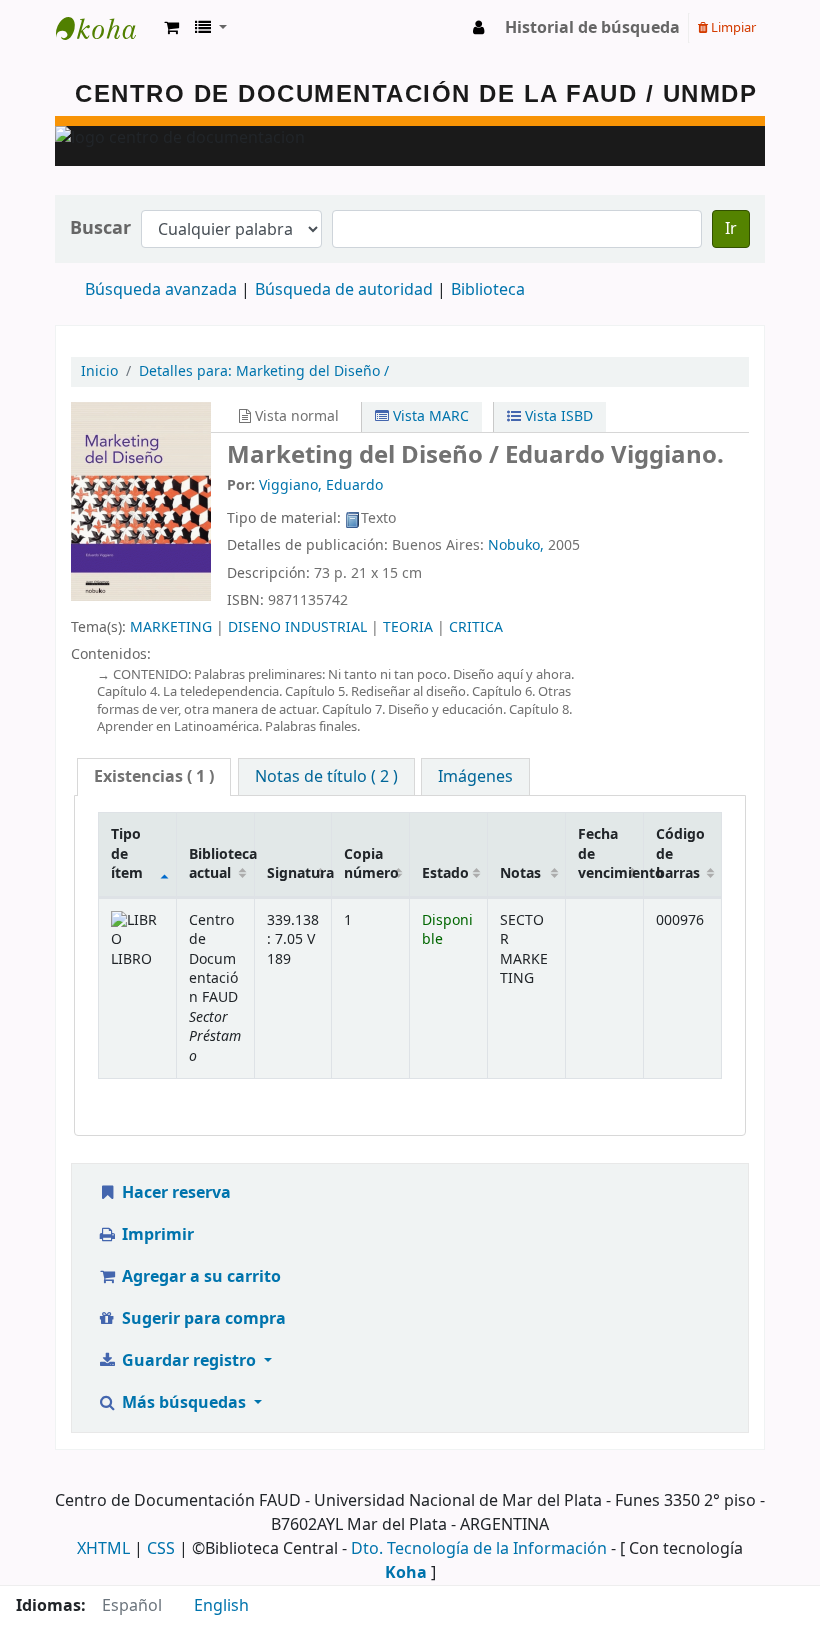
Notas (520, 873)
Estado (445, 873)
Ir (731, 229)
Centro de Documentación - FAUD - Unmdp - (106, 28)
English (221, 1606)
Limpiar (732, 27)
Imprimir (156, 1235)
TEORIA (408, 627)
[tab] (154, 777)
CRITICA (476, 627)
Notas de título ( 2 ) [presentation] (326, 777)
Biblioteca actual (221, 864)
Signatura (299, 873)
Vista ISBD (557, 416)
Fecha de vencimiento (610, 854)
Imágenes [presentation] (475, 777)
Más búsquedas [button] (184, 1403)
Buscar (100, 228)
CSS (161, 1549)
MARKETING (171, 627)
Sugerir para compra (202, 1319)
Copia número (371, 864)
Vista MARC (429, 416)
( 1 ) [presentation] (154, 777)
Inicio (99, 371)
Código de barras (680, 854)
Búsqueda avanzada (161, 290)
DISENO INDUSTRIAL (297, 627)
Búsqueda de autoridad (344, 290)
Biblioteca (488, 290)
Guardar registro (189, 1361)
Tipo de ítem (127, 854)
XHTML (103, 1549)
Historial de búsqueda (592, 28)
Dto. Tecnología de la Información (479, 1549)
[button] (171, 28)
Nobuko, (516, 545)
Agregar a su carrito (199, 1277)
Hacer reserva (174, 1193)
